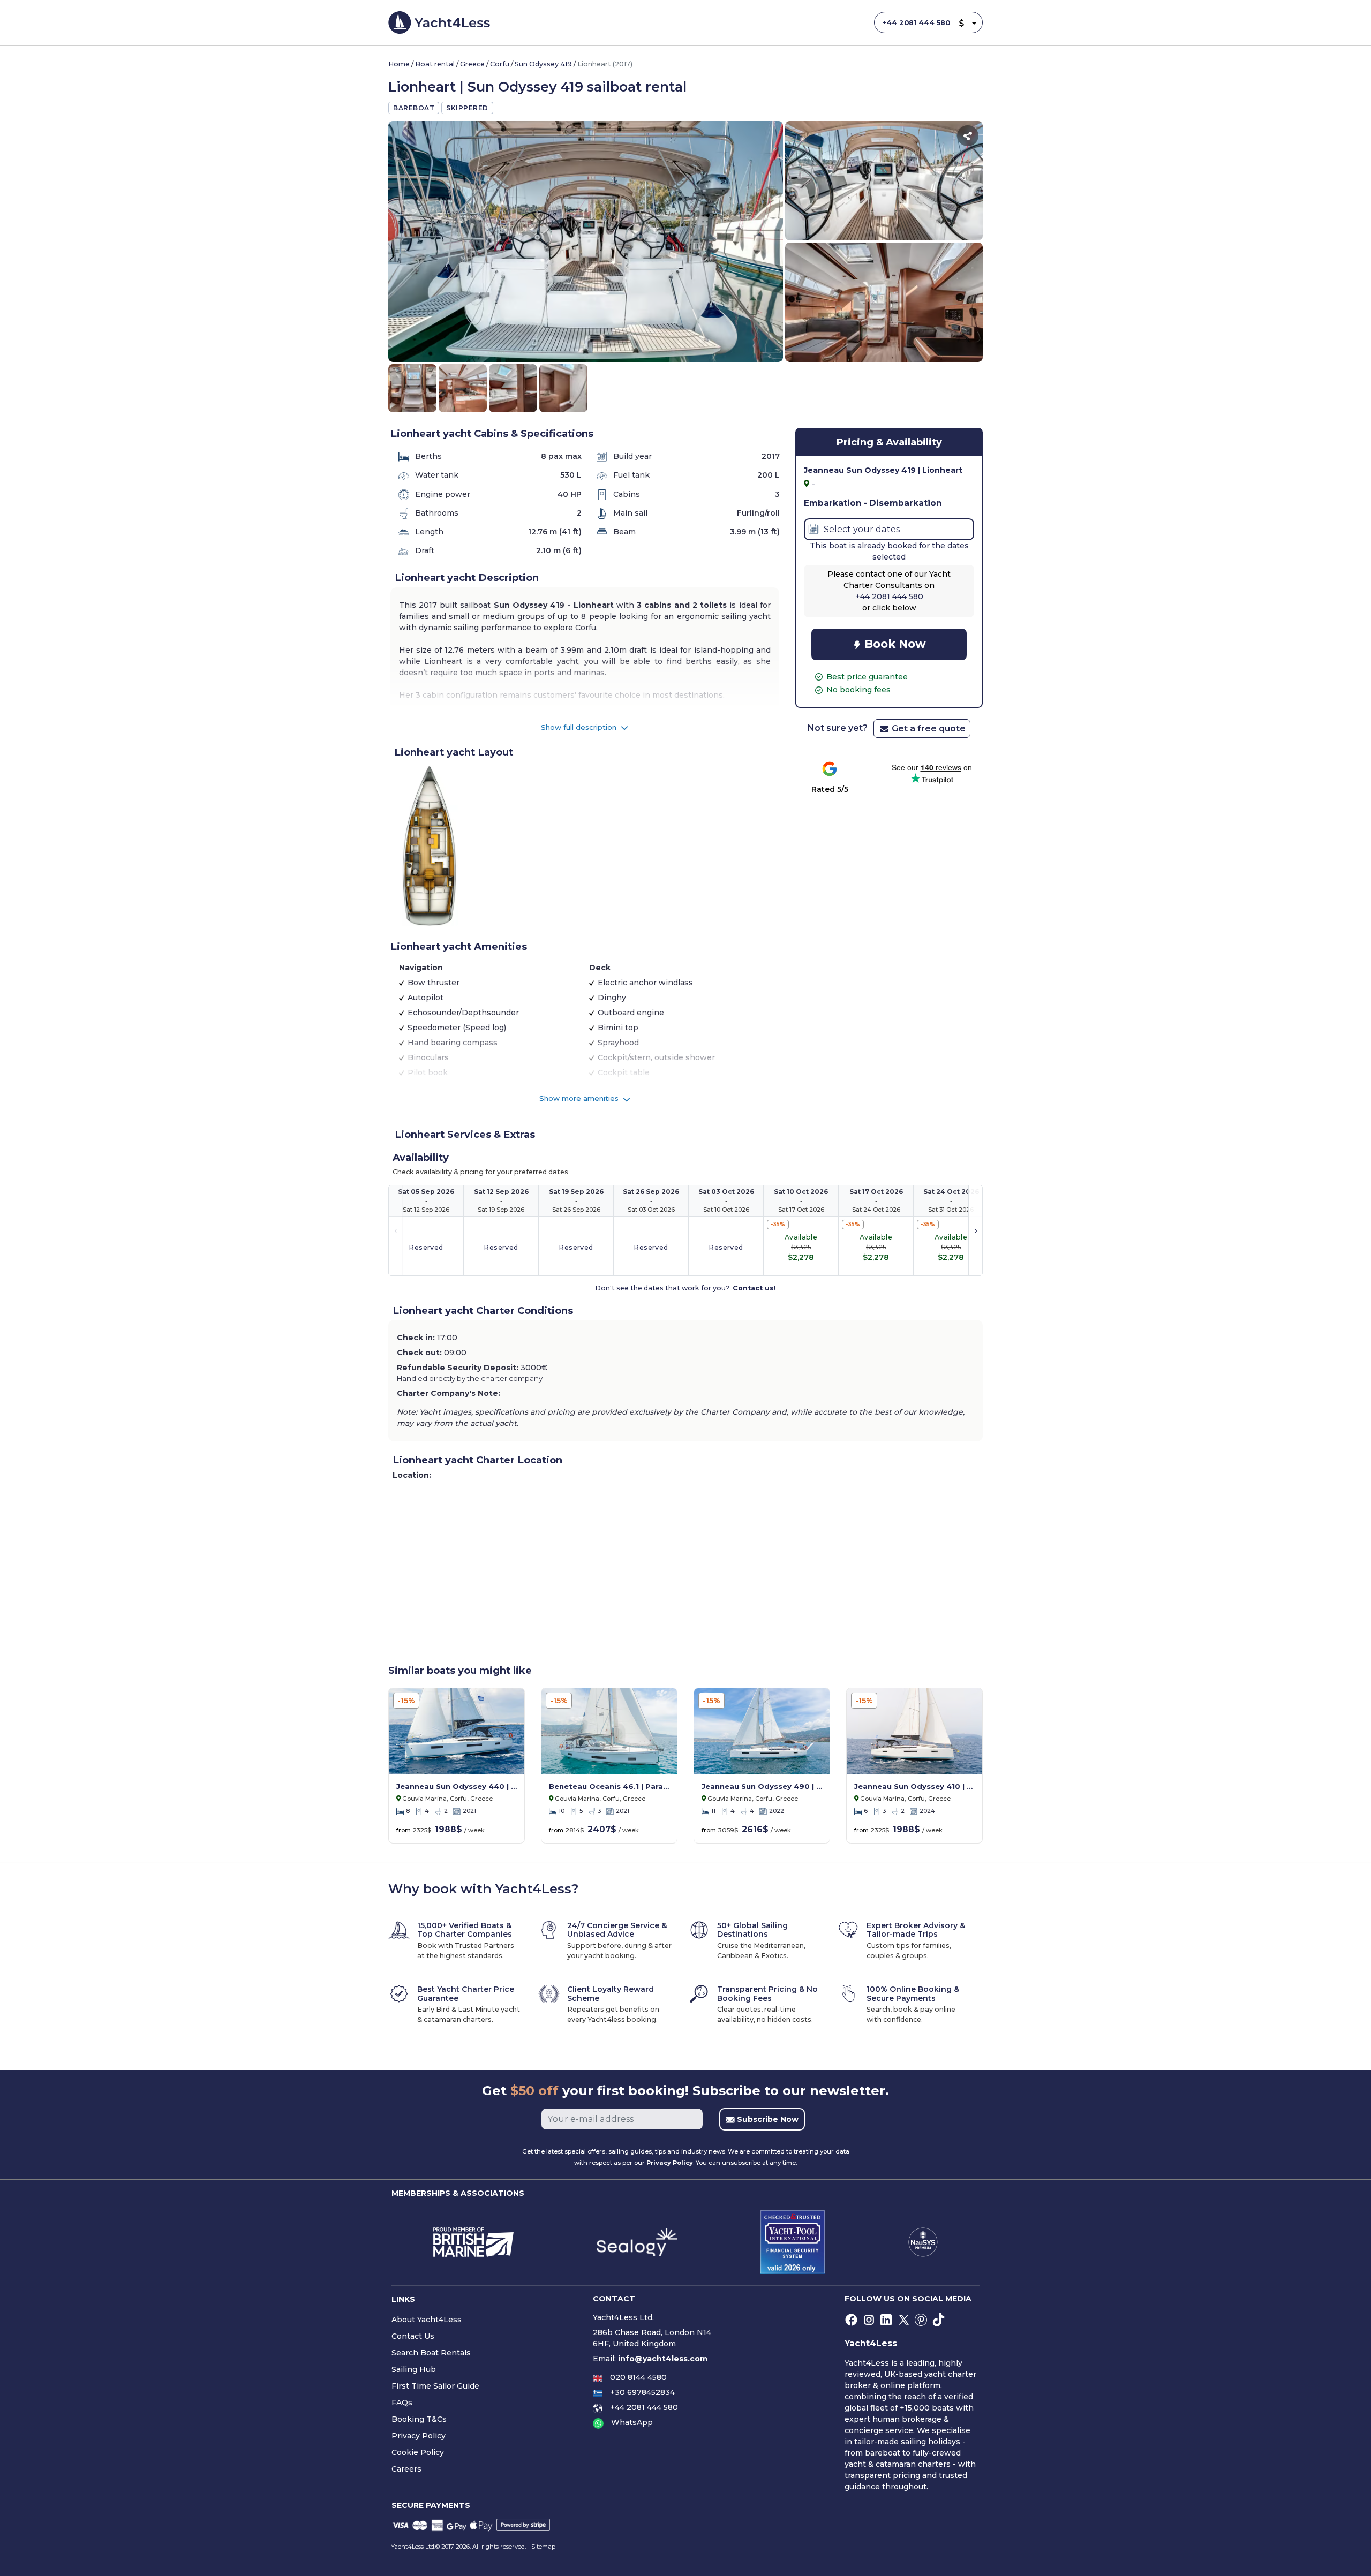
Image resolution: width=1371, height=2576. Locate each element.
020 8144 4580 (638, 2377)
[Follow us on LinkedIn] (887, 2320)
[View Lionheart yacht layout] (430, 845)
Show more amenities (580, 1098)
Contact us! (754, 1288)
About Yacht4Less (427, 2320)
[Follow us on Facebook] (852, 2320)
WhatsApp (632, 2422)
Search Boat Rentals (431, 2353)
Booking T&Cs (419, 2419)
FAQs (402, 2403)
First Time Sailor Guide (435, 2386)
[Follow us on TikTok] (940, 2320)
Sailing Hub (414, 2369)
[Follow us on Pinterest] (922, 2320)
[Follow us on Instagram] (870, 2320)
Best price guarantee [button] (867, 677)
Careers (406, 2469)
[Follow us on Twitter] (905, 2320)
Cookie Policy (418, 2452)
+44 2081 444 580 (916, 23)
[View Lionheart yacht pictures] (586, 241)
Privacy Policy (670, 2163)
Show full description (580, 727)
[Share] (968, 136)
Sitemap (543, 2547)
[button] (961, 23)
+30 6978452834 (642, 2392)
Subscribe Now (767, 2119)
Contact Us (413, 2336)
